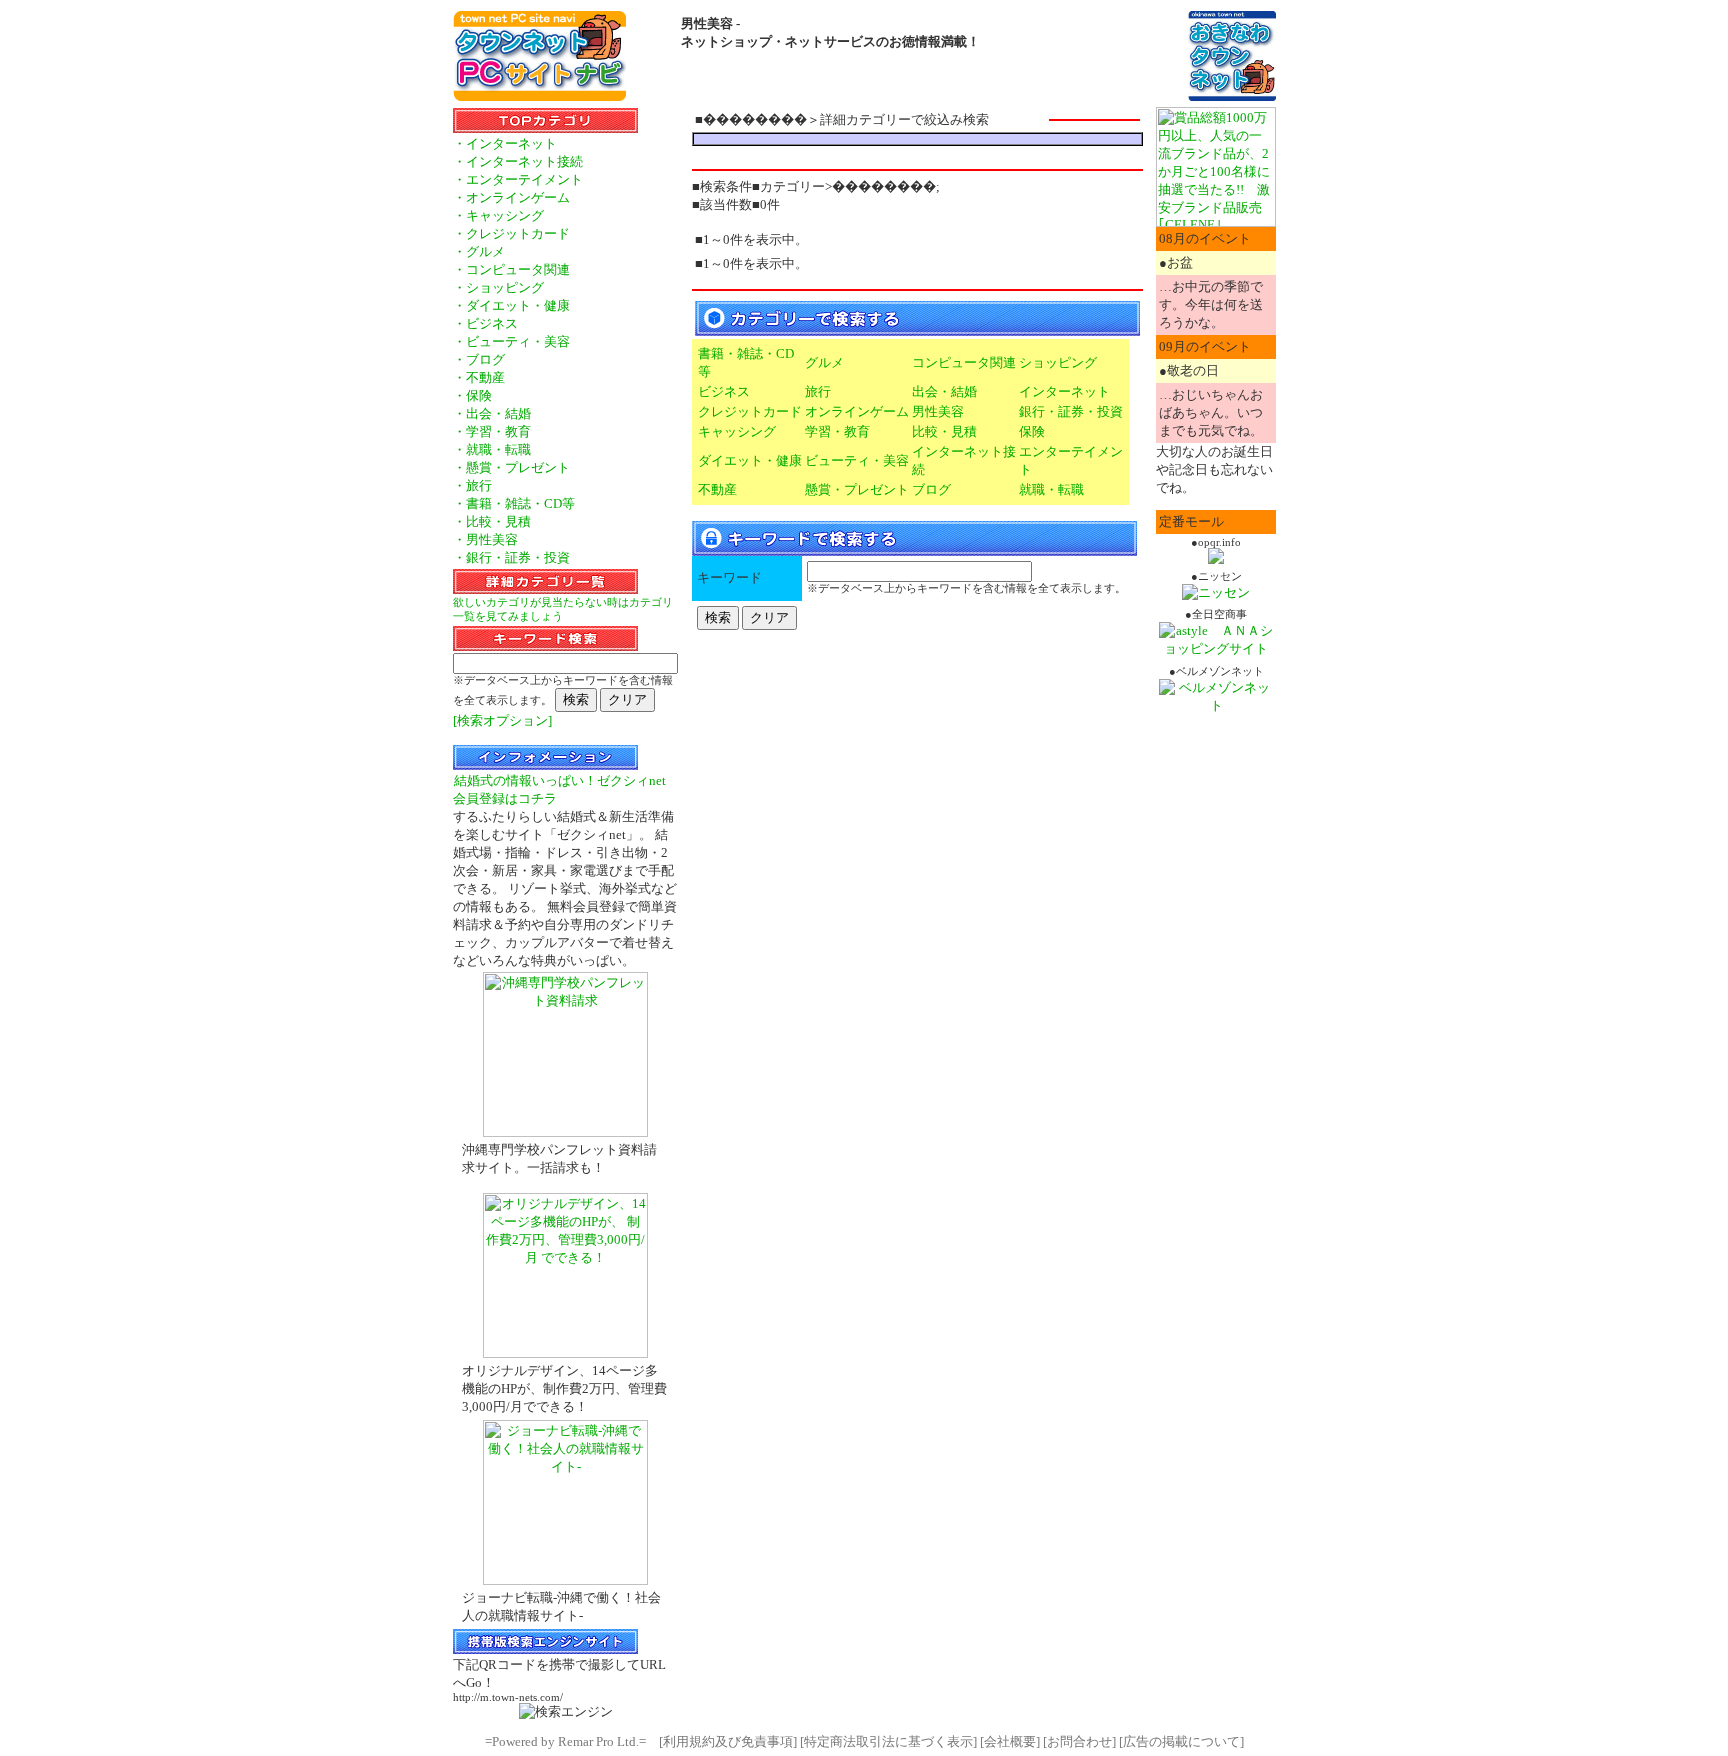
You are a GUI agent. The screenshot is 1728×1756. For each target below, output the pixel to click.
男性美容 (938, 411)
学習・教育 (837, 431)
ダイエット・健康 (750, 460)
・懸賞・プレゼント (511, 467)
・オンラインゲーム (511, 197)
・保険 (472, 395)
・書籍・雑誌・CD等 (514, 503)
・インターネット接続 (518, 161)
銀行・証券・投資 (1071, 411)
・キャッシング (498, 215)
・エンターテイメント (518, 179)
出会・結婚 (944, 391)
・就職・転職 (492, 449)
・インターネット (505, 143)
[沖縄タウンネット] (1231, 96)
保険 (1032, 431)
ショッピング (1058, 362)
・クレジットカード (511, 233)
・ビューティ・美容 (511, 341)
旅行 (818, 391)
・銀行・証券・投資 (511, 557)
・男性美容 (485, 539)
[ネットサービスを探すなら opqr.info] (1216, 559)
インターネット (1064, 391)
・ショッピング (498, 287)
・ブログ (479, 359)
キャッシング (737, 431)
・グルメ (479, 251)
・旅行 (472, 485)
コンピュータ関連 (964, 362)
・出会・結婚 (492, 413)
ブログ (931, 489)
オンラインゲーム (857, 411)
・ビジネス (485, 323)
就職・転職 (1051, 489)
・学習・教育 (492, 431)
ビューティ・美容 (857, 460)
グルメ (824, 362)
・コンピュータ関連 (511, 269)
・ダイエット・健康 (511, 305)
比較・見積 (944, 431)
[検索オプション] (502, 720)
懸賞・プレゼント (857, 489)
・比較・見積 (492, 521)
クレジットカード (750, 411)
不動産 (717, 489)
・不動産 (479, 377)
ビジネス (724, 391)
